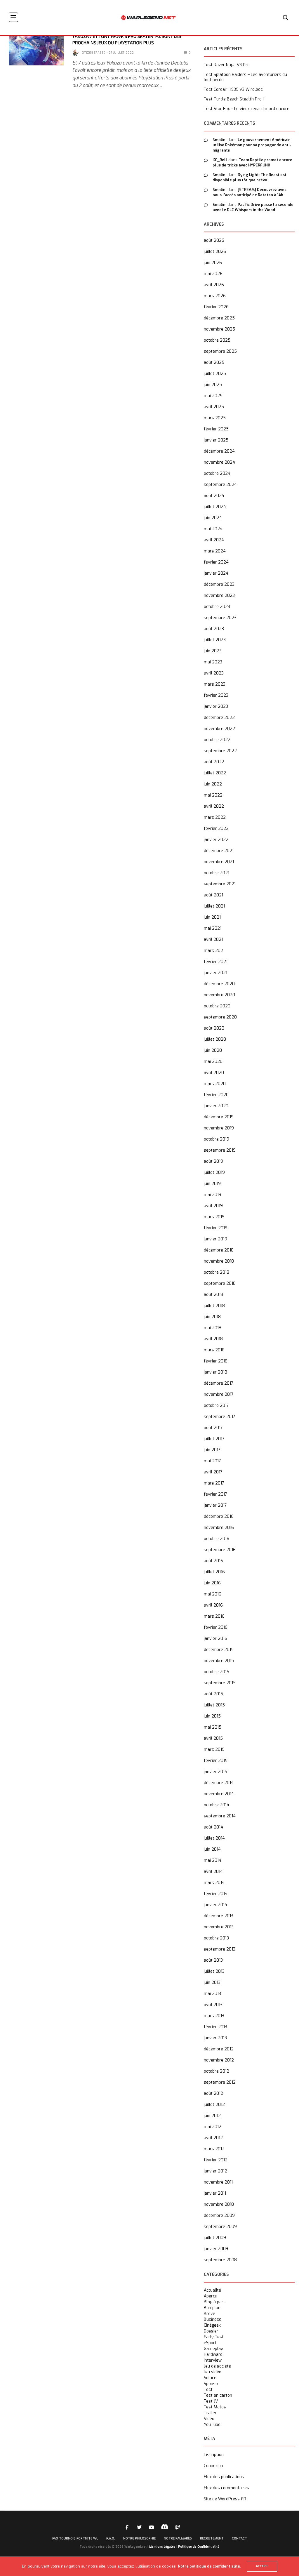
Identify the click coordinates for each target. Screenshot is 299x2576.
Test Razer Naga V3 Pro (227, 65)
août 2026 (214, 240)
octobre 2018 (217, 1272)
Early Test (214, 2337)
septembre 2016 (220, 1550)
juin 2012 (212, 2116)
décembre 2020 (219, 984)
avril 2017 (213, 1472)
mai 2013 (212, 1994)
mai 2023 (213, 662)
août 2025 (214, 363)
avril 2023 (214, 673)
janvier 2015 (215, 1772)
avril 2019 (213, 1206)
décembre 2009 (219, 2216)
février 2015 (216, 1761)
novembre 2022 (219, 729)
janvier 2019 (215, 1239)
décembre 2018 (219, 1250)
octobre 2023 (217, 607)
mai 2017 (212, 1461)
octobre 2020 (217, 1006)
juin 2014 (212, 1849)
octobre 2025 (217, 340)
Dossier (211, 2331)
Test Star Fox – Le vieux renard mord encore (247, 109)
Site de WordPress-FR (225, 2499)
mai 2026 (213, 274)
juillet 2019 (214, 1173)
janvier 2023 (216, 706)
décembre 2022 (219, 718)
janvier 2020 (216, 1106)
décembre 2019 (219, 1117)
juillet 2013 (214, 1971)
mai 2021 (213, 928)
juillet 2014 (214, 1838)
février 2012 (216, 2160)
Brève (210, 2314)
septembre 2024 (220, 485)
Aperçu (211, 2296)
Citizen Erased (93, 53)
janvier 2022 (216, 840)
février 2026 (216, 307)
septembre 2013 (220, 1949)
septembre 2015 (220, 1683)
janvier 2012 (215, 2171)
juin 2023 (213, 651)
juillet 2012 (214, 2105)
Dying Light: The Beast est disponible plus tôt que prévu (250, 177)
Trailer (210, 2413)
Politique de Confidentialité (199, 2547)
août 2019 (213, 1161)
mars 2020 (215, 1084)
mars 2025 (215, 418)
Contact (239, 2538)
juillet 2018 (214, 1306)
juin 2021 (212, 917)
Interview (213, 2361)
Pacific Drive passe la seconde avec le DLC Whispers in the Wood (253, 207)
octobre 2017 (216, 1406)
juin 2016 (212, 1583)
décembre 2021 (219, 851)
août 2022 (214, 762)
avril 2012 (213, 2138)
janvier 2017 (215, 1505)
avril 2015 (213, 1738)
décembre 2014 (219, 1783)
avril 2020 (214, 1073)
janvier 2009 (216, 2249)
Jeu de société (217, 2366)
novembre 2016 (219, 1528)
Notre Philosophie (139, 2538)
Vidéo (209, 2419)
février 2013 (215, 2027)
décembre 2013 (219, 1916)
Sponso (211, 2384)
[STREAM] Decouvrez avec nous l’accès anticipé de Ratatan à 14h (250, 192)
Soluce (210, 2378)
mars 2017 (214, 1483)
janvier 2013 (215, 2038)
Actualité (212, 2290)
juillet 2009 (215, 2238)
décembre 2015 (219, 1650)
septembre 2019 (220, 1150)
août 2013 (213, 1960)
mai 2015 (213, 1727)
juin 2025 (213, 385)
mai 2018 (213, 1328)
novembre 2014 (219, 1794)
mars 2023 (215, 684)
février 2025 (216, 429)
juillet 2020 (215, 1039)
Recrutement (212, 2538)
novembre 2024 (219, 462)
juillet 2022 (215, 773)
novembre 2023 (219, 596)
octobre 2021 (217, 873)
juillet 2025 (215, 374)
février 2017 (215, 1494)
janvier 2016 (215, 1639)
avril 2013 (213, 2005)
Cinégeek (212, 2325)
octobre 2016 (217, 1539)
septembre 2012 (220, 2082)
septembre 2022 (220, 751)
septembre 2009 (220, 2227)
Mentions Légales (162, 2547)
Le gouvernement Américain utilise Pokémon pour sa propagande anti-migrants (252, 145)
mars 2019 (214, 1217)
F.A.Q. (111, 2538)
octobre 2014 (217, 1805)
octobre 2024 (217, 473)
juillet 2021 (214, 906)
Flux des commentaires (226, 2488)
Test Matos (215, 2407)
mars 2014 (214, 1883)
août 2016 (213, 1561)
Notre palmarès (178, 2538)
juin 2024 (213, 518)
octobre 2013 (216, 1938)
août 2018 (213, 1295)
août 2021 (213, 895)
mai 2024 (213, 529)
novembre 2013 (219, 1927)
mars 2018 (214, 1350)
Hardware (213, 2355)
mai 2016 (213, 1594)
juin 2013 (212, 1983)
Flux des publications (224, 2477)
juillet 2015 (214, 1705)
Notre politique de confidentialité (209, 2566)
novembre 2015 (219, 1661)
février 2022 (216, 829)
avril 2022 (214, 806)
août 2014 (213, 1827)
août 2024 (214, 496)
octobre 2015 (217, 1672)
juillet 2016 (214, 1572)
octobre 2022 (217, 740)
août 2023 (214, 629)
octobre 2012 (217, 2071)
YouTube (212, 2425)
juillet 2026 (215, 252)
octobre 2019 (217, 1139)
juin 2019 (212, 1184)
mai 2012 (213, 2127)
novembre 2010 (219, 2204)
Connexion (213, 2466)
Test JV (211, 2401)
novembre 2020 (219, 995)
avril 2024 (214, 540)
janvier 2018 (215, 1372)
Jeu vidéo (213, 2372)
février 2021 (216, 962)
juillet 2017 (214, 1439)
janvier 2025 (216, 440)
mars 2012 (214, 2149)
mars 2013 (214, 2016)
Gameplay (213, 2349)
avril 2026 (214, 285)
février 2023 (216, 695)
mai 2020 (213, 1062)
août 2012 (213, 2093)
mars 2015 (214, 1750)
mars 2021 (214, 951)
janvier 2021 (215, 973)
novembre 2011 (218, 2182)
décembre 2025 (219, 318)
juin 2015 (212, 1716)
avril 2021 (213, 940)
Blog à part (214, 2302)
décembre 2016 (219, 1516)
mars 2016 (214, 1616)
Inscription (214, 2455)
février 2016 (216, 1627)
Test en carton (218, 2396)
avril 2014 (213, 1872)
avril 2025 (214, 407)
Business (213, 2320)
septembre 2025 (220, 351)
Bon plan (212, 2308)
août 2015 (213, 1694)
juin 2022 (213, 784)
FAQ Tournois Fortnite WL (75, 2538)
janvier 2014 (215, 1905)
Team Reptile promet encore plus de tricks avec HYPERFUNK (252, 162)
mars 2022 (215, 817)
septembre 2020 (220, 1017)
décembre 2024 (219, 451)
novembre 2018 (219, 1261)
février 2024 (216, 562)
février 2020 (216, 1095)
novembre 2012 (219, 2060)
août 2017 (213, 1428)
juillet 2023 (215, 640)
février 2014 (216, 1894)
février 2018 (216, 1361)
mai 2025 (213, 396)
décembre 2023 (219, 584)
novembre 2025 (219, 329)
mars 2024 (215, 551)
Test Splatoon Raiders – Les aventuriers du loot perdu (245, 77)
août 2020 (214, 1028)
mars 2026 (215, 296)
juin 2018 (212, 1317)
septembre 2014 (220, 1816)
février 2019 (216, 1228)
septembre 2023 (220, 618)
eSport (210, 2343)
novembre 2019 (219, 1128)
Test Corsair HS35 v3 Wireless (233, 90)
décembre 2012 (219, 2049)
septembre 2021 (220, 884)
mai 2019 (213, 1195)
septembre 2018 (220, 1283)
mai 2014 (213, 1860)
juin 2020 (213, 1050)
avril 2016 (213, 1605)
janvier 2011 (215, 2193)
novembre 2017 (219, 1394)
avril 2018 (213, 1339)
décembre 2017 (219, 1383)
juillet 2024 (215, 507)
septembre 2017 (220, 1417)
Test (208, 2390)
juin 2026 (213, 263)
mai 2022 (213, 795)
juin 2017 (212, 1450)
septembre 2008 (220, 2260)
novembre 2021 (219, 862)
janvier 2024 (216, 573)
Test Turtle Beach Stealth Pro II (234, 99)
